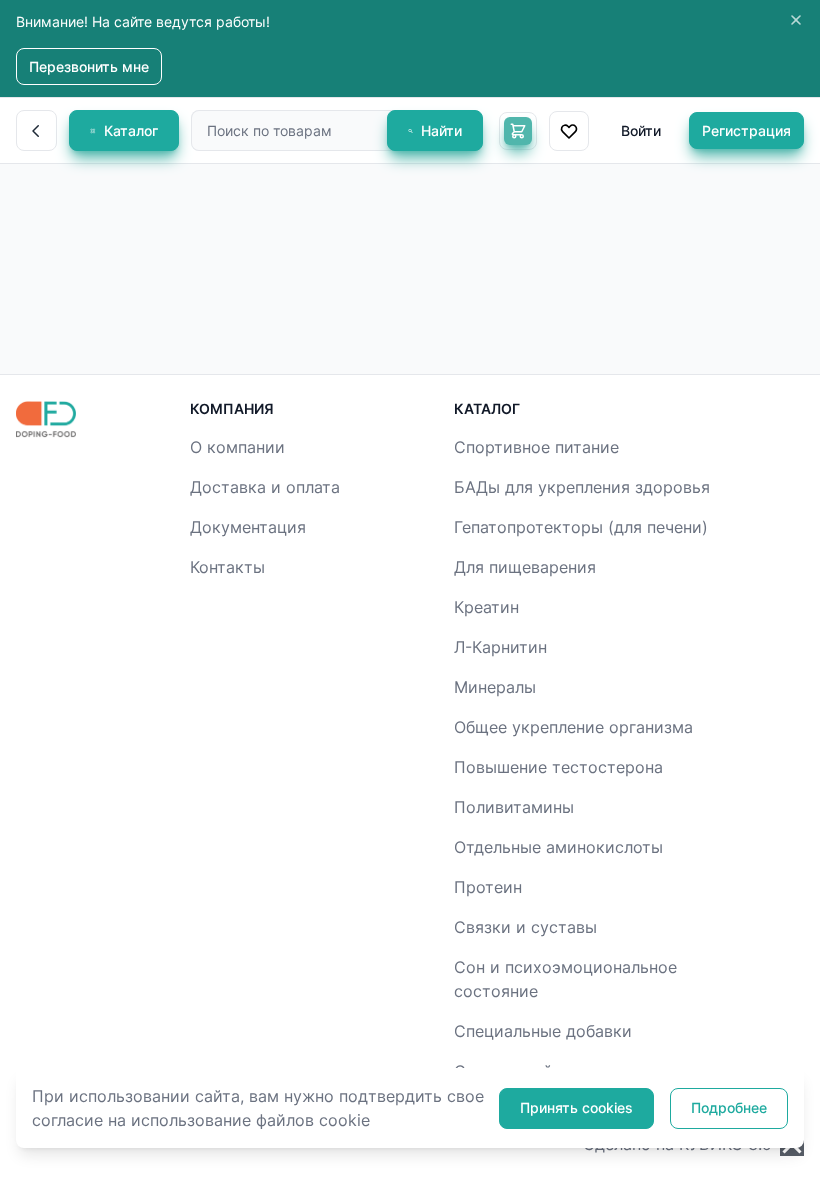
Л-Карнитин (500, 647)
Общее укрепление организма (573, 727)
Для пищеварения (525, 567)
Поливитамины (514, 807)
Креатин (486, 607)
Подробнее (729, 1107)
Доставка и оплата (265, 487)
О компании (237, 447)
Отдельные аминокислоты (558, 847)
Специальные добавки (543, 1031)
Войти (641, 130)
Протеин (488, 887)
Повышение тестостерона (558, 767)
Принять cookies (576, 1107)
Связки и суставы (525, 927)
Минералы (495, 687)
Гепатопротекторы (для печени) (581, 527)
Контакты (227, 567)
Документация (248, 527)
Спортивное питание (536, 447)
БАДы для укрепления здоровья (582, 487)
